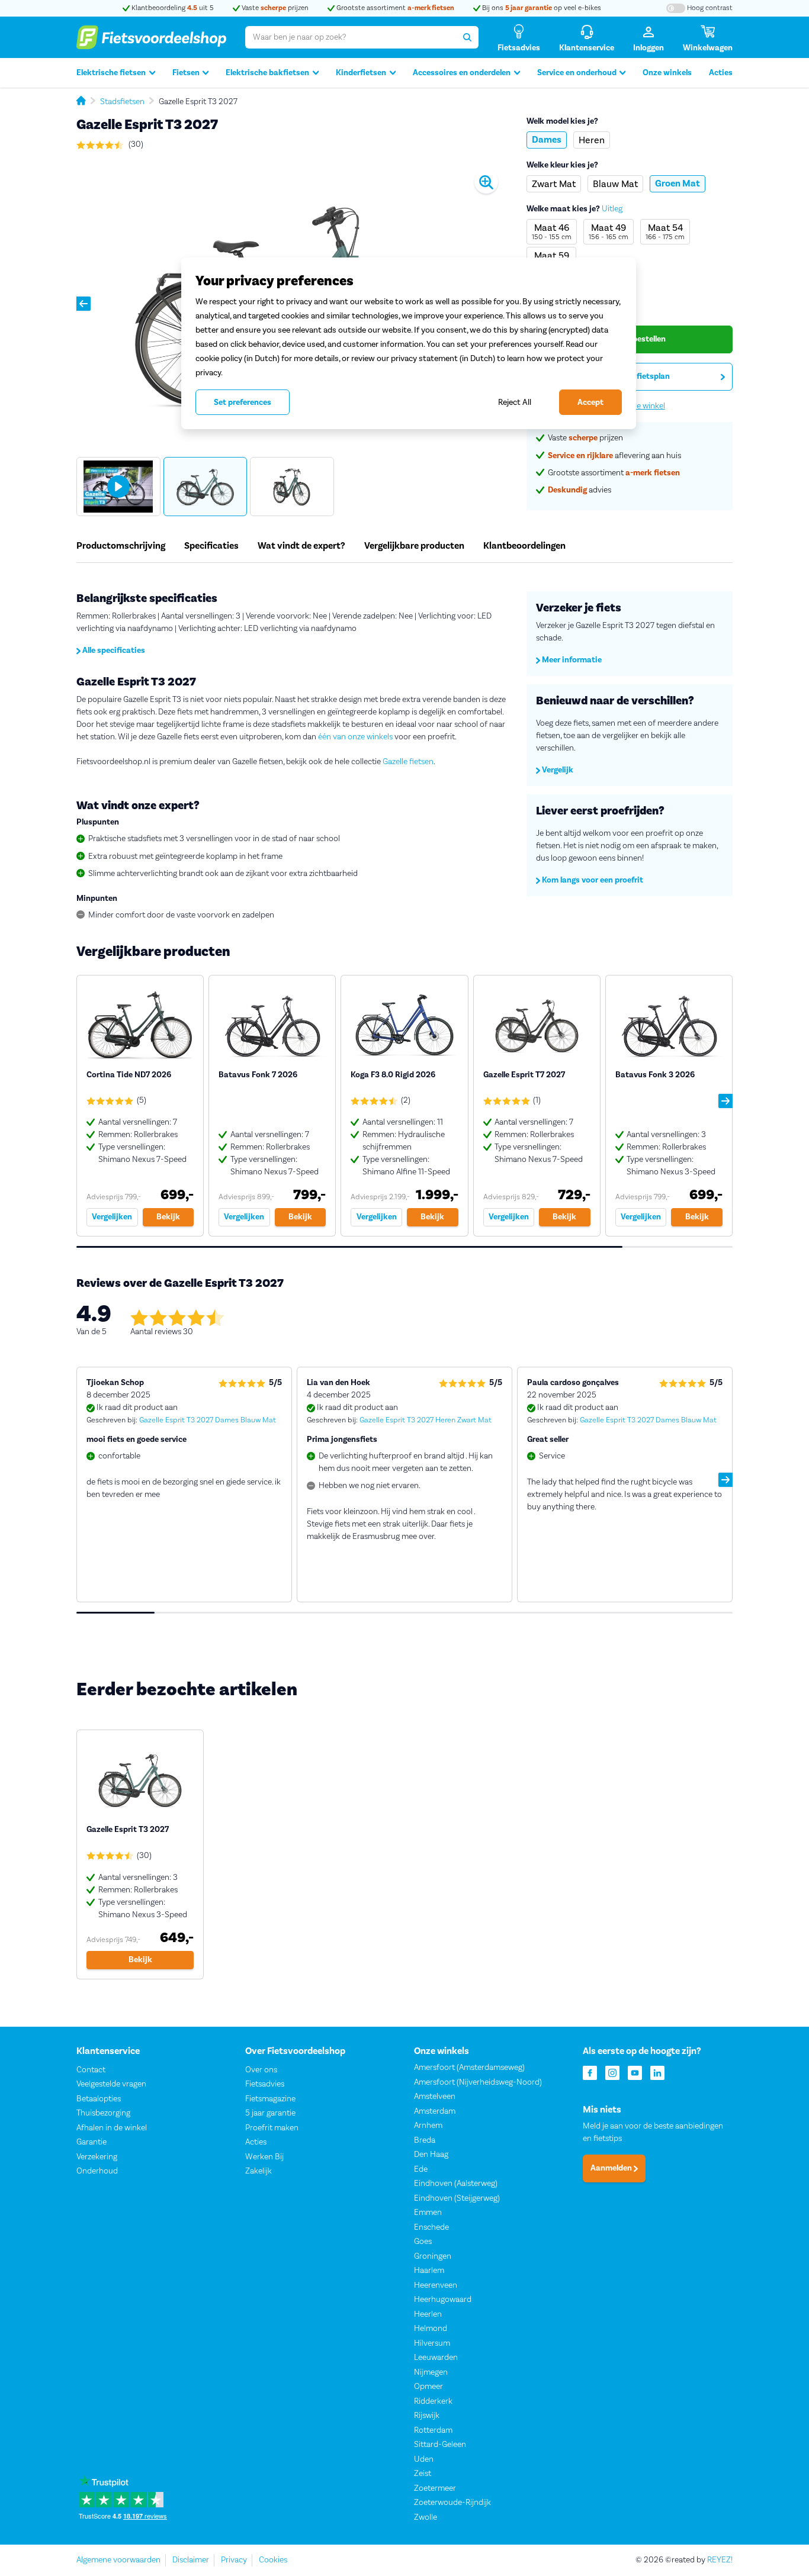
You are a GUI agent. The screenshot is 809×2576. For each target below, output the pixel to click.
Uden (424, 2459)
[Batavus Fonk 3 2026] (669, 1106)
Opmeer (428, 2387)
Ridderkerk (433, 2401)
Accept (590, 402)
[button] (84, 304)
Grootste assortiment (394, 8)
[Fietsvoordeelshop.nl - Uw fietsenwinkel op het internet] (151, 37)
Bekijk (168, 1217)
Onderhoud (97, 2171)
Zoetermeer (435, 2488)
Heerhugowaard (443, 2300)
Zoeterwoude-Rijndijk (452, 2503)
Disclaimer (191, 2560)
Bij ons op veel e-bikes (541, 8)
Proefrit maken (272, 2128)
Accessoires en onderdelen (462, 73)
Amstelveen (435, 2097)
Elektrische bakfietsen (267, 73)
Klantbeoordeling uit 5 (172, 8)
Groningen (433, 2256)
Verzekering (97, 2157)
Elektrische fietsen (111, 73)
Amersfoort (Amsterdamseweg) (469, 2068)
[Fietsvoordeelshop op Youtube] (635, 2072)
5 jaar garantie (270, 2113)
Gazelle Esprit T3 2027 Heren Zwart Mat (426, 1420)
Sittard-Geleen (440, 2445)
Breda (425, 2140)
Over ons (261, 2070)
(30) (135, 144)
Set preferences (243, 402)
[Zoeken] (467, 37)
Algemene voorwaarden (118, 2560)
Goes (423, 2242)
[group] (118, 487)
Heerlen (428, 2314)
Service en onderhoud (577, 73)
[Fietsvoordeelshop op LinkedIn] (657, 2072)
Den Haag (431, 2155)
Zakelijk (259, 2171)
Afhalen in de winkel (112, 2128)
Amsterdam (435, 2111)
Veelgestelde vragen (111, 2084)
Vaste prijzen (274, 8)
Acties (721, 73)
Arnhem (428, 2126)
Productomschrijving (121, 546)
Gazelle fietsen (408, 762)
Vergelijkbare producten (414, 546)
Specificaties (211, 546)
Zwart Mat (554, 184)
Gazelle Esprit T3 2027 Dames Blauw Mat (208, 1420)
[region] (409, 343)
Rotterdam (433, 2430)
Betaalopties (99, 2099)
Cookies (273, 2560)
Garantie (92, 2142)
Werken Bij (264, 2157)
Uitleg (612, 209)
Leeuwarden (436, 2358)
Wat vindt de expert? (301, 546)
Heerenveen (436, 2285)
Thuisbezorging (103, 2113)
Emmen (428, 2213)
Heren (592, 140)
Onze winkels (667, 73)
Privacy (234, 2560)
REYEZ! (720, 2560)
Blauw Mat (615, 184)
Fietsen (186, 73)
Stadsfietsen (122, 102)
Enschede (431, 2227)
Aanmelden (612, 2168)
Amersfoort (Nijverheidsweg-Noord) (478, 2082)
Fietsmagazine (270, 2099)
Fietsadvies (265, 2084)
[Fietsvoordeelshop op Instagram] (612, 2072)
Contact (91, 2070)
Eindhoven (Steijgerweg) (457, 2198)
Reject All (515, 402)
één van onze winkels (354, 737)
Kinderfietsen (361, 73)
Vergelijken (112, 1217)
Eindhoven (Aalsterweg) (456, 2184)
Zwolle (426, 2517)
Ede (421, 2169)
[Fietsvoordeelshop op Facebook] (590, 2072)
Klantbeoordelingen (524, 546)
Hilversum (432, 2343)
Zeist (423, 2474)
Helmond (431, 2329)
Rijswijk (427, 2416)
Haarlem (429, 2271)
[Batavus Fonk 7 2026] (272, 1106)
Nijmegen (431, 2372)
